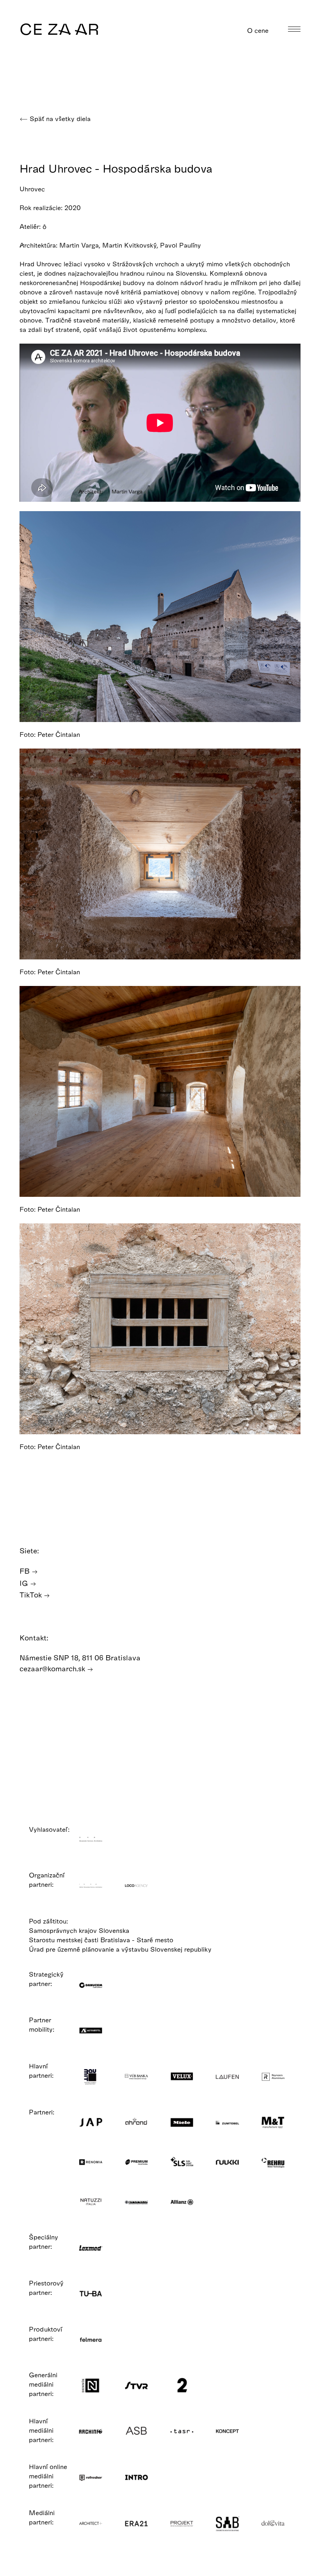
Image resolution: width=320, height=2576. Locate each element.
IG (25, 1583)
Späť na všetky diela (59, 119)
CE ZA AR (60, 29)
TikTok (32, 1595)
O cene (259, 30)
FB (26, 1571)
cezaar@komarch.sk (53, 1668)
